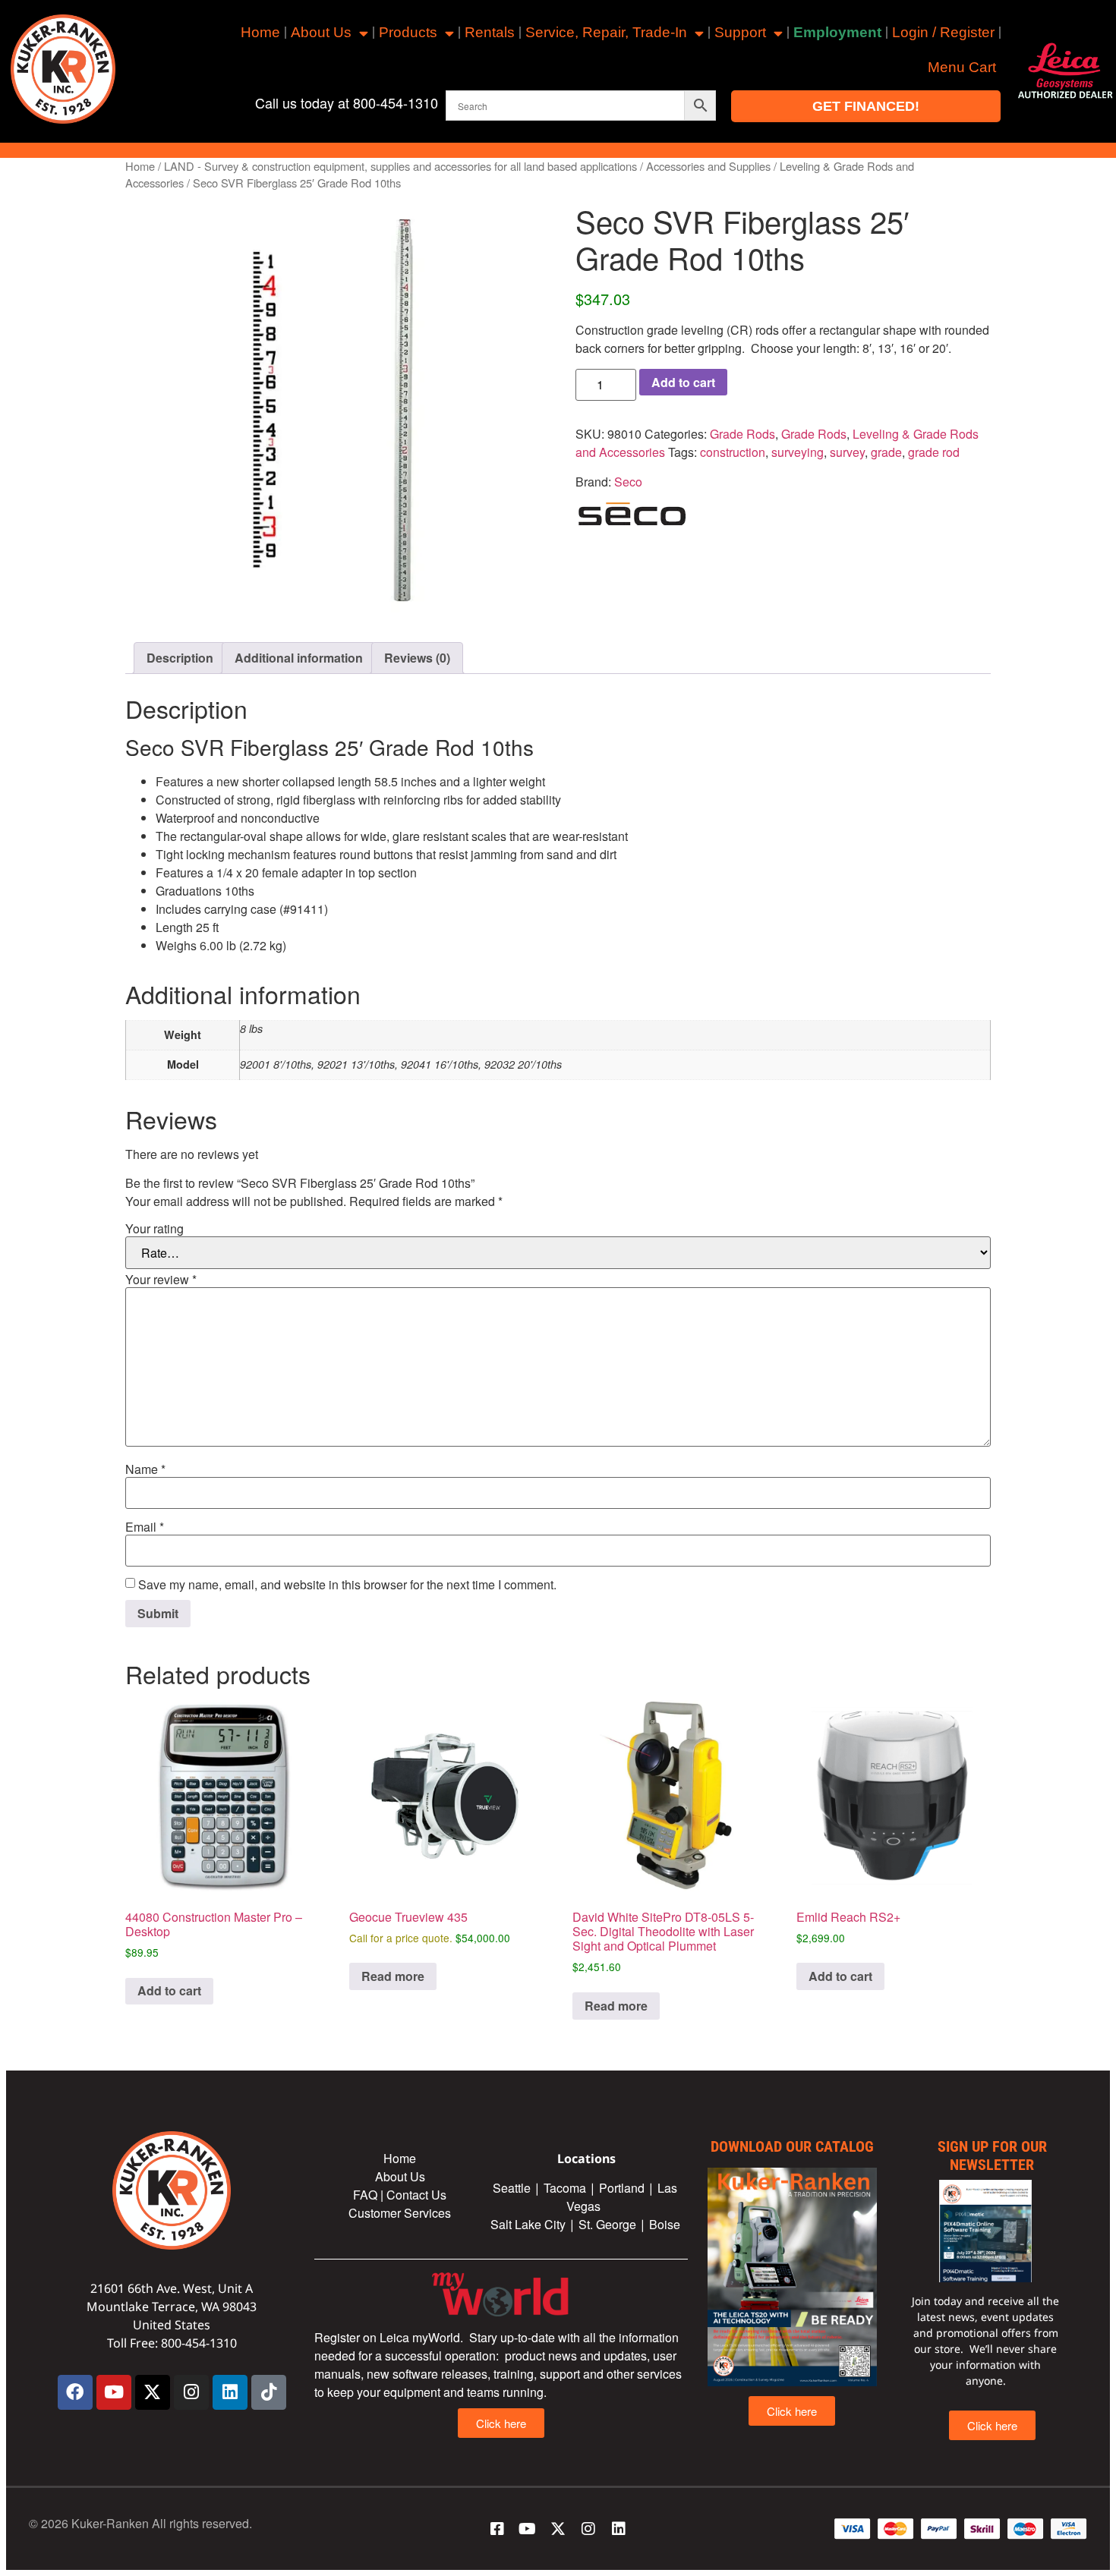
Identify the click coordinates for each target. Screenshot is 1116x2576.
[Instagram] (191, 2392)
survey (847, 452)
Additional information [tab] (299, 658)
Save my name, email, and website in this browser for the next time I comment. (347, 1585)
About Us (321, 32)
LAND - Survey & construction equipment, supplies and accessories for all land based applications (400, 166)
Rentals (490, 32)
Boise (665, 2224)
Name (145, 1469)
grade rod (934, 452)
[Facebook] (75, 2392)
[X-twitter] (153, 2392)
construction (733, 452)
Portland (622, 2188)
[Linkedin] (230, 2392)
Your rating (154, 1229)
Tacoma (565, 2188)
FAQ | (370, 2195)
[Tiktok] (269, 2392)
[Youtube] (114, 2392)
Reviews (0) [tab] (417, 658)
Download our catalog (792, 2146)
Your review (161, 1280)
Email (145, 1527)
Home (260, 32)
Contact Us (416, 2195)
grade (886, 452)
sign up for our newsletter (992, 2156)
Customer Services (400, 2213)
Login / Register (943, 32)
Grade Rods (742, 434)
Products (408, 32)
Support (740, 32)
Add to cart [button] (169, 1990)
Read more (393, 1976)
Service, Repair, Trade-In (606, 32)
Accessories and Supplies (708, 166)
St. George (607, 2224)
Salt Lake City (528, 2224)
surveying (798, 452)
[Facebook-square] (497, 2529)
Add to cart (683, 382)
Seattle (512, 2188)
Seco (628, 482)
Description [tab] (180, 658)
